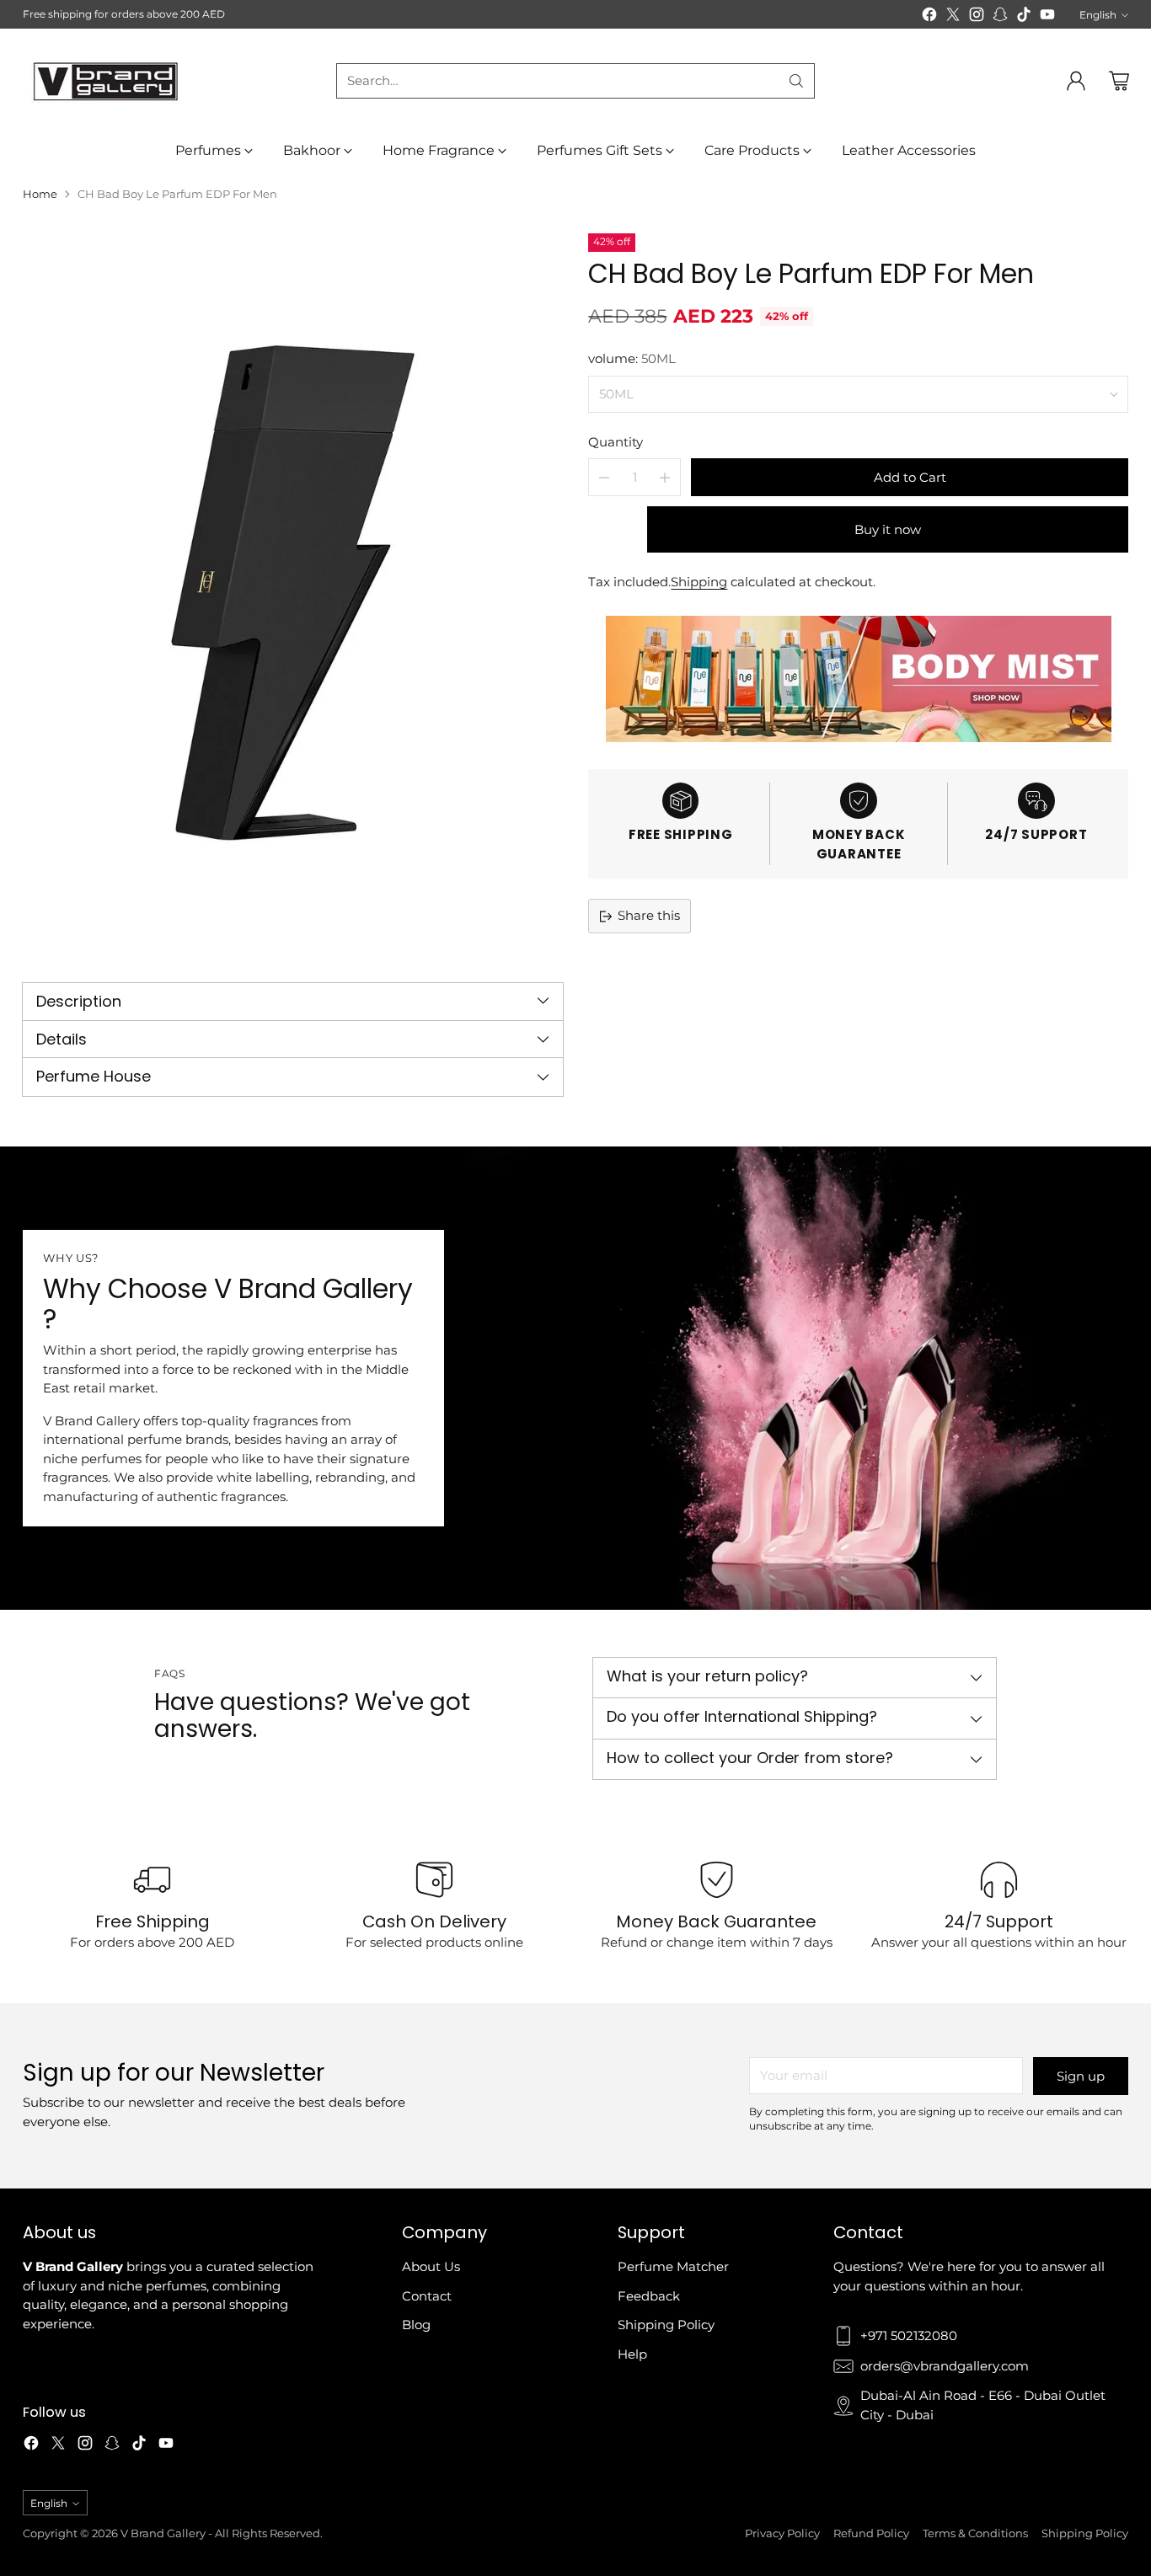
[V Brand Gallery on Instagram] (977, 17)
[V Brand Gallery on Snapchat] (1000, 17)
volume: (632, 358)
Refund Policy (871, 2533)
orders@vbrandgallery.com (945, 2366)
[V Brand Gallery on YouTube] (1047, 17)
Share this (649, 915)
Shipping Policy (666, 2325)
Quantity (616, 442)
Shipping (699, 582)
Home (40, 194)
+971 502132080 (909, 2336)
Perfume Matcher (673, 2266)
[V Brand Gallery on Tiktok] (1024, 17)
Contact (427, 2296)
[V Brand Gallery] (107, 80)
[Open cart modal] (1119, 81)
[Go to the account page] (1076, 81)
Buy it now (888, 529)
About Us (431, 2266)
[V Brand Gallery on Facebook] (929, 17)
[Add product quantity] (665, 477)
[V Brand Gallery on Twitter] (953, 17)
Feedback (649, 2296)
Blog (416, 2325)
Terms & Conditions (975, 2533)
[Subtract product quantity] (604, 477)
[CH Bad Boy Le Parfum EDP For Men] (292, 593)
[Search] (796, 81)
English (1098, 15)
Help (632, 2354)
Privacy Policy (782, 2533)
